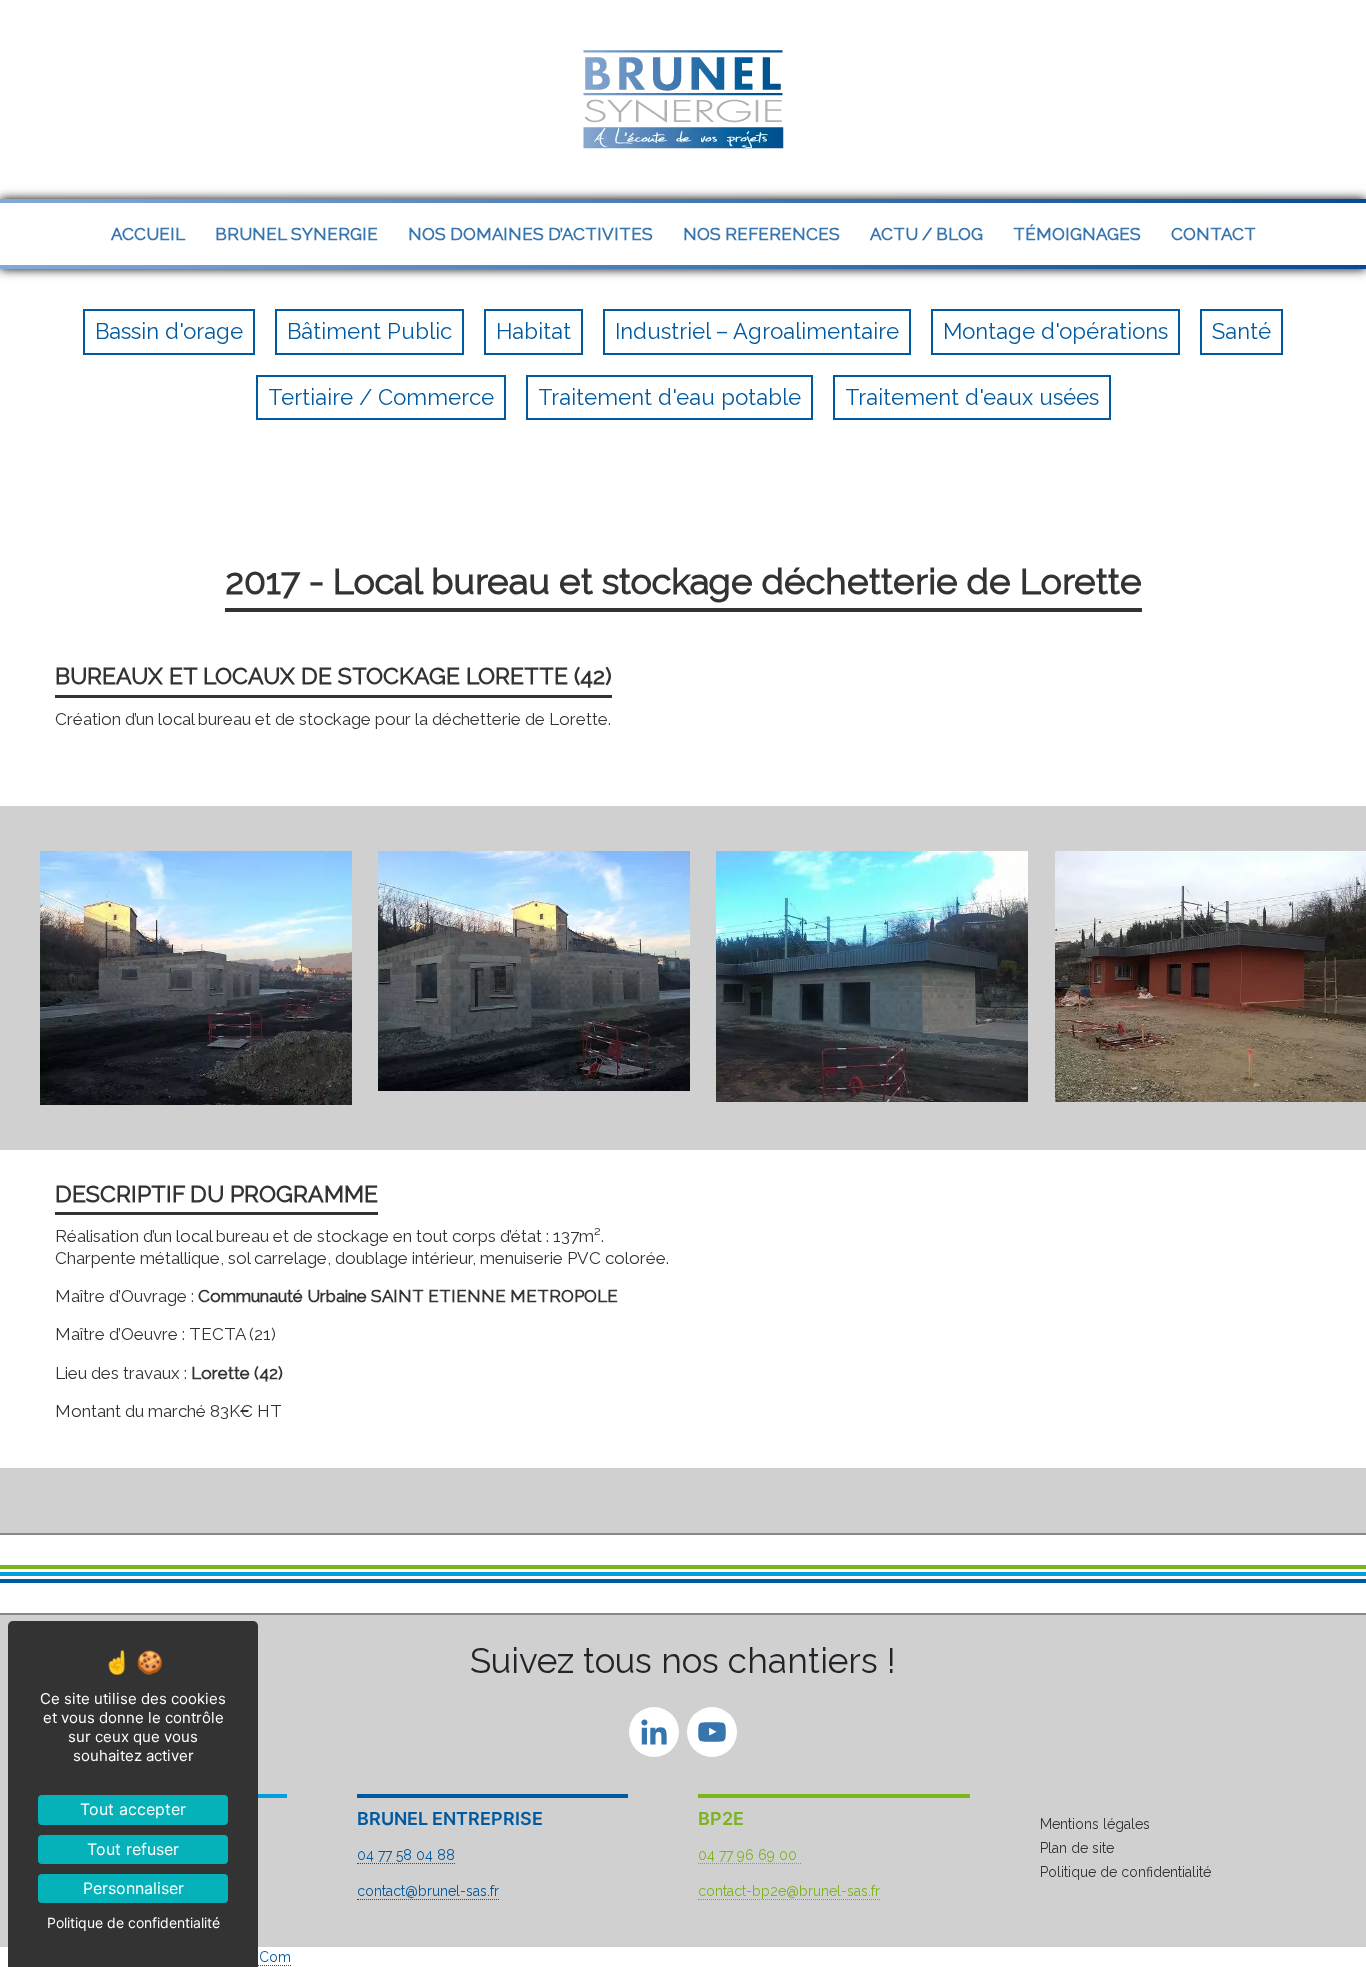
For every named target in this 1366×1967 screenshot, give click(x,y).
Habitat (533, 331)
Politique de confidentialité (1125, 1872)
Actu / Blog (926, 234)
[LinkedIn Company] (654, 1735)
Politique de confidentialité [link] (133, 1922)
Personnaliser (133, 1888)
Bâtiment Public (369, 331)
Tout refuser (133, 1849)
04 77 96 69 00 (749, 1855)
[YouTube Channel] (712, 1735)
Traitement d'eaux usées (972, 397)
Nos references (761, 234)
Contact (1213, 234)
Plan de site (1077, 1848)
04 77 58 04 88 (406, 1855)
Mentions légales (1095, 1824)
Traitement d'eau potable (669, 397)
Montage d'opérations (1055, 331)
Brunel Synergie (296, 234)
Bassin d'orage (169, 331)
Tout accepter (133, 1809)
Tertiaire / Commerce (381, 397)
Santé (1241, 331)
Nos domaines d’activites (530, 234)
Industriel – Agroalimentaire (757, 331)
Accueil (148, 234)
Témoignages (1077, 234)
